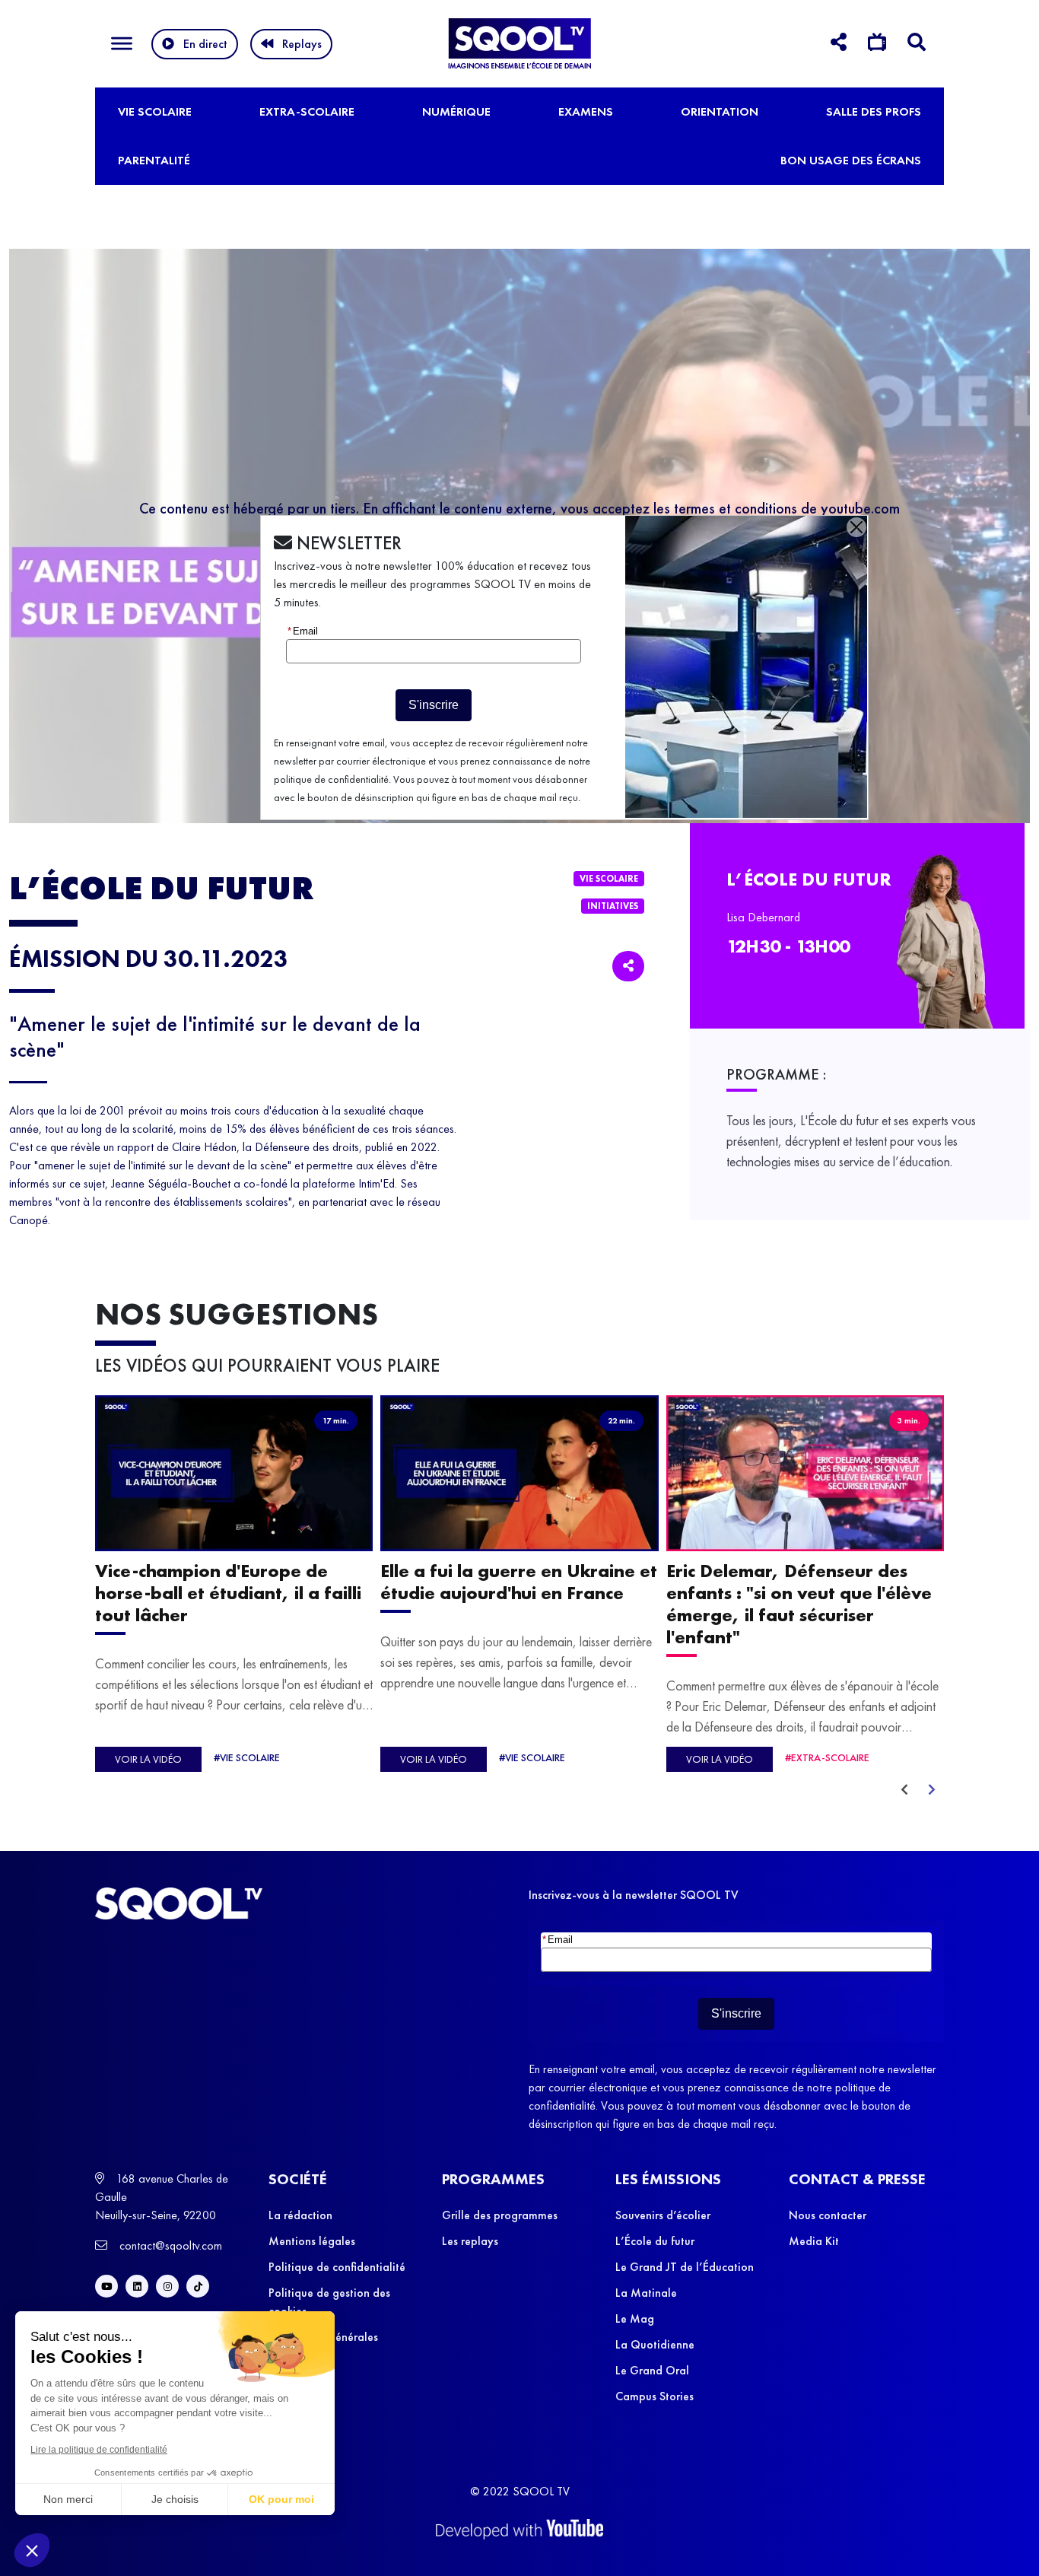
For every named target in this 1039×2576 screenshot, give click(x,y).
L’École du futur (655, 2241)
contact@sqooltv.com (169, 2245)
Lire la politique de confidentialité (99, 2450)
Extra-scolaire (307, 111)
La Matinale (646, 2293)
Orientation (720, 111)
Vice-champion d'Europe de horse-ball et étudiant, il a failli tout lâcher (228, 1593)
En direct (205, 44)
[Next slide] (932, 1790)
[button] (32, 2550)
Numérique (456, 111)
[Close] (856, 527)
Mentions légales (312, 2241)
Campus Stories (655, 2396)
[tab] (839, 45)
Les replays (470, 2241)
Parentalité (154, 160)
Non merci (68, 2499)
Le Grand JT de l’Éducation (685, 2267)
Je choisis (175, 2499)
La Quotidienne (655, 2344)
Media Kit (814, 2241)
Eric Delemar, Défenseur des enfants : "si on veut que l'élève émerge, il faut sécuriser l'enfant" (799, 1604)
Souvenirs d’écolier (663, 2215)
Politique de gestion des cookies (329, 2302)
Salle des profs (874, 111)
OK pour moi (281, 2499)
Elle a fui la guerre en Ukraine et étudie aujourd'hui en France (519, 1582)
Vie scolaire (155, 111)
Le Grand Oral (652, 2370)
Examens (586, 111)
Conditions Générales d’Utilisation (323, 2346)
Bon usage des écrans (851, 160)
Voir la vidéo (148, 1759)
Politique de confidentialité (337, 2267)
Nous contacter (828, 2215)
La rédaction (300, 2215)
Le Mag (635, 2318)
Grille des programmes (500, 2215)
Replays (302, 44)
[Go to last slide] (904, 1790)
